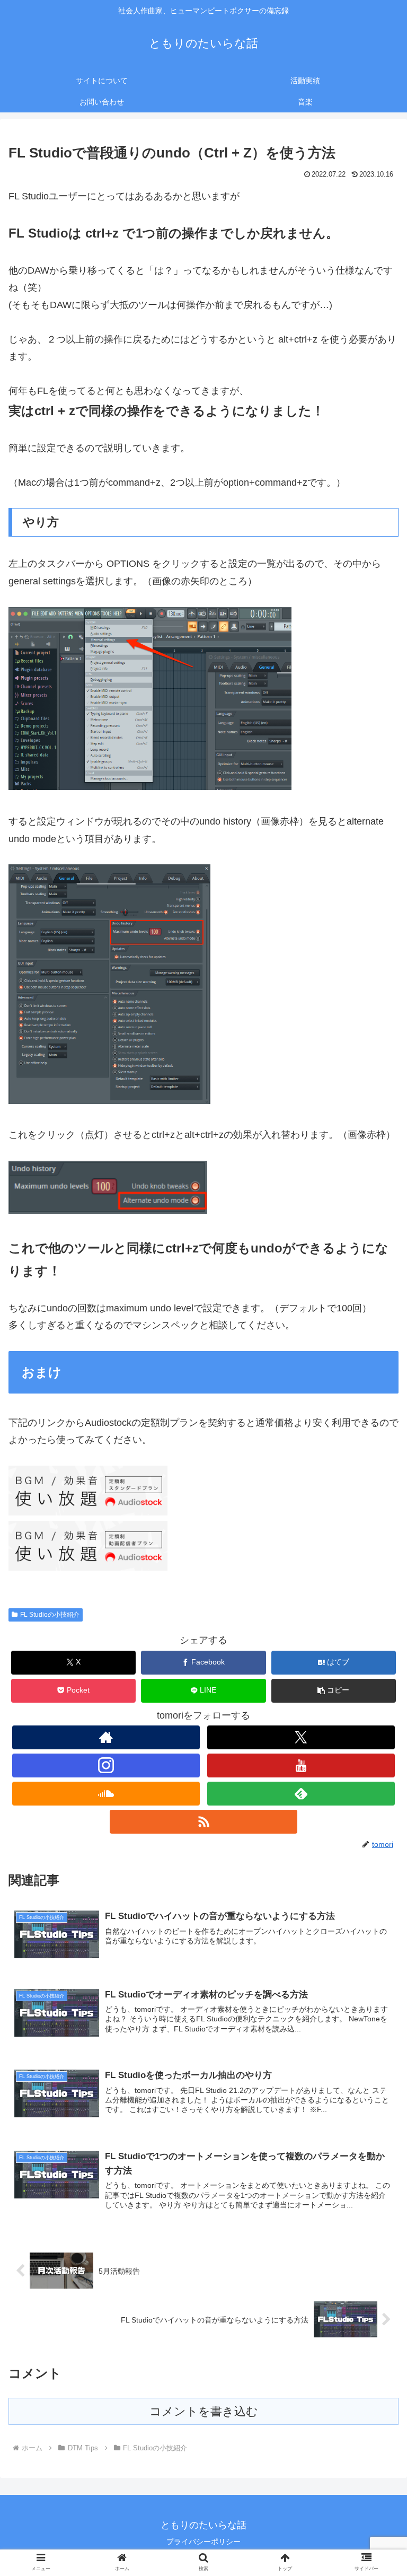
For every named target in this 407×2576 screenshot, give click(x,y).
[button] (334, 1691)
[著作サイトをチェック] (106, 1737)
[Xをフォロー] (301, 1737)
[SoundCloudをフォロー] (106, 1794)
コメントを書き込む (204, 2411)
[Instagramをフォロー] (106, 1765)
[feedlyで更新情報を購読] (301, 1794)
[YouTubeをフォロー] (301, 1765)
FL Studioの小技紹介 (50, 1615)
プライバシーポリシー (203, 2542)
